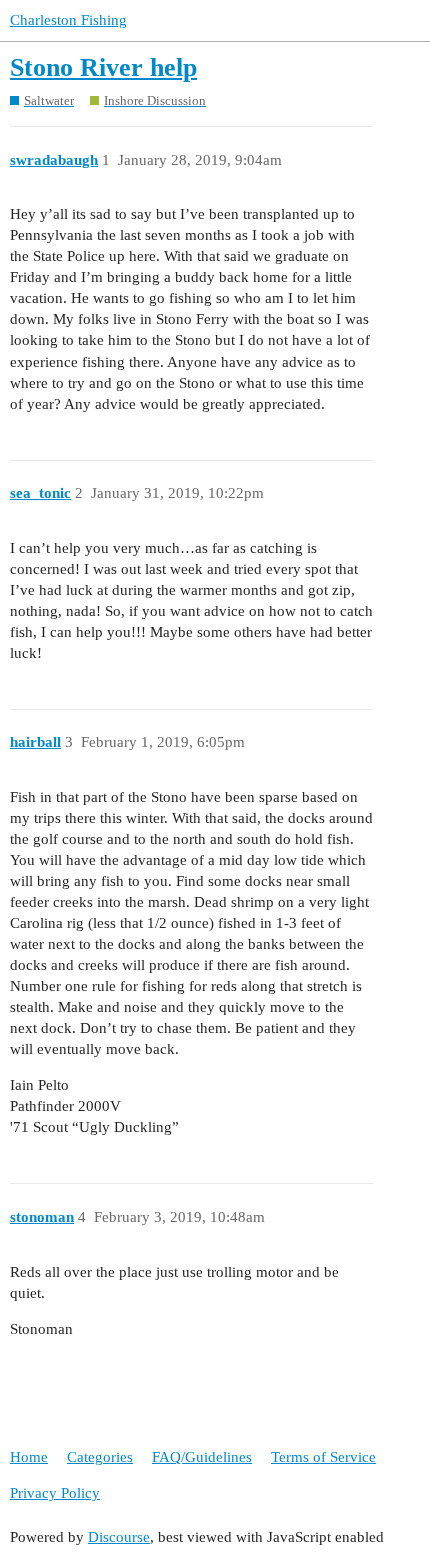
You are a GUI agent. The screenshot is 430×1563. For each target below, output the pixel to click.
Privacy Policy (55, 1493)
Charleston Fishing (68, 20)
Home (29, 1457)
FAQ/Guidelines (202, 1457)
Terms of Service (323, 1457)
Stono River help (103, 67)
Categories (100, 1457)
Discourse (119, 1537)
